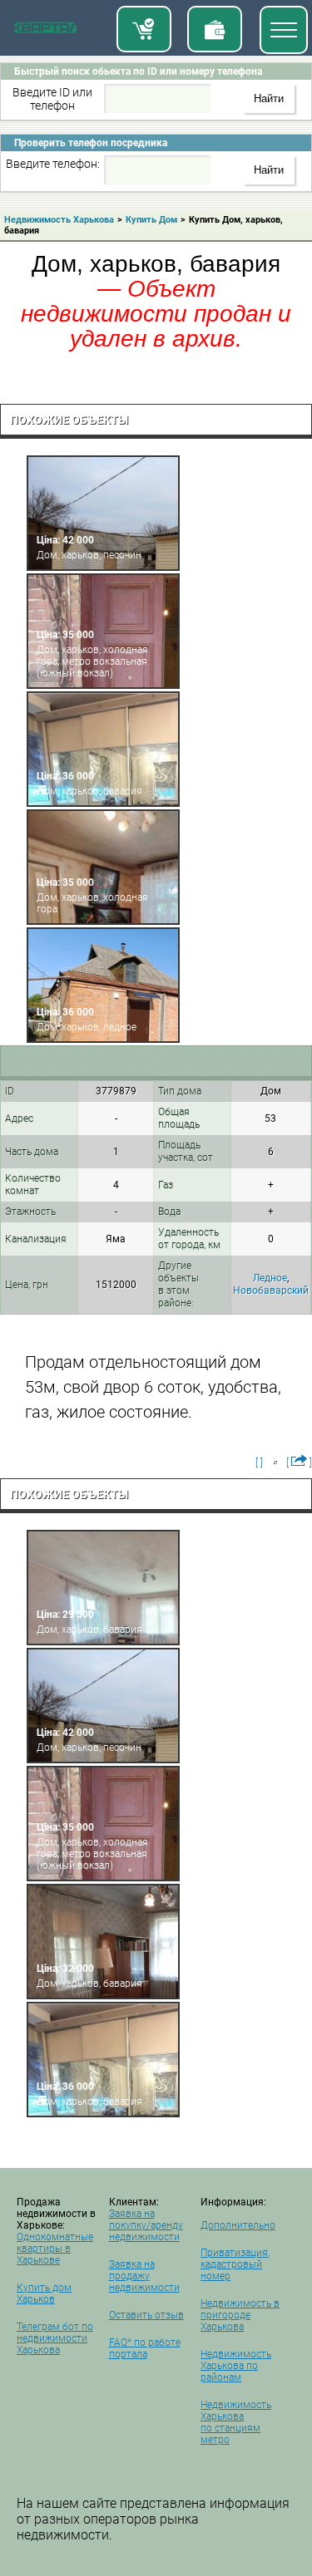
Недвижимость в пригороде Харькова (240, 2315)
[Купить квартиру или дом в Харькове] (144, 29)
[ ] (259, 1463)
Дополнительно (238, 2225)
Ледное (270, 1278)
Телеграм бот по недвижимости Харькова (55, 2338)
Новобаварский (271, 1290)
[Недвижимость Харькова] (45, 31)
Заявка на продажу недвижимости (144, 2276)
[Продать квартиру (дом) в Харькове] (215, 29)
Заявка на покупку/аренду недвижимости (146, 2225)
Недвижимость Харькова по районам (236, 2366)
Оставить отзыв (146, 2315)
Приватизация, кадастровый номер (235, 2264)
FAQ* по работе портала (145, 2348)
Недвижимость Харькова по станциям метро (236, 2422)
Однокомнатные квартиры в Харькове (55, 2249)
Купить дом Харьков (44, 2293)
